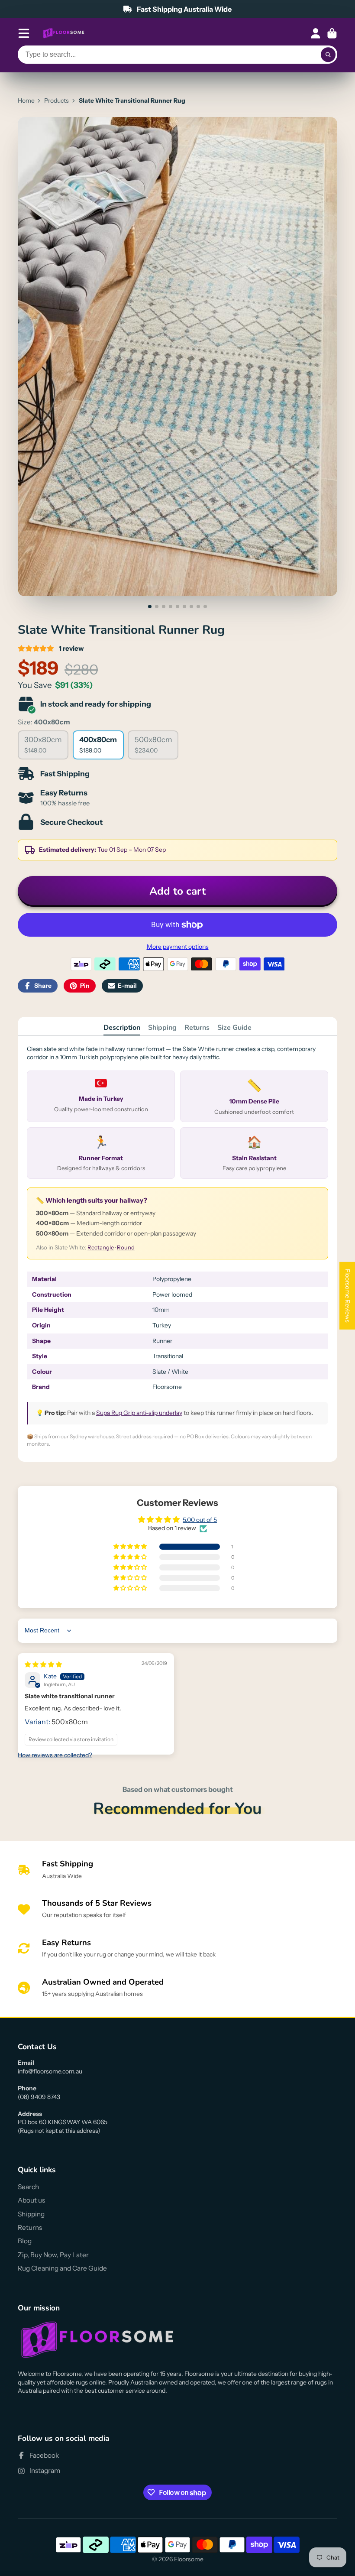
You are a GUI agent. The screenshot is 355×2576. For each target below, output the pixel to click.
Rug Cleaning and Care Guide (62, 2268)
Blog (25, 2241)
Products (56, 101)
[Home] (64, 33)
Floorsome (189, 2559)
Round (126, 1247)
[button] (131, 1547)
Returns (197, 1028)
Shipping (162, 1028)
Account (316, 33)
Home (26, 101)
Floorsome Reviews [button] (348, 1296)
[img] (43, 1664)
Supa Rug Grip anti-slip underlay (139, 1413)
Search (28, 2187)
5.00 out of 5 (200, 1520)
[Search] (328, 55)
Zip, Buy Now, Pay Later (53, 2255)
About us (31, 2200)
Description (122, 1028)
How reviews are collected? (55, 1755)
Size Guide (234, 1028)
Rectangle (101, 1247)
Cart (332, 33)
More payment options (178, 947)
